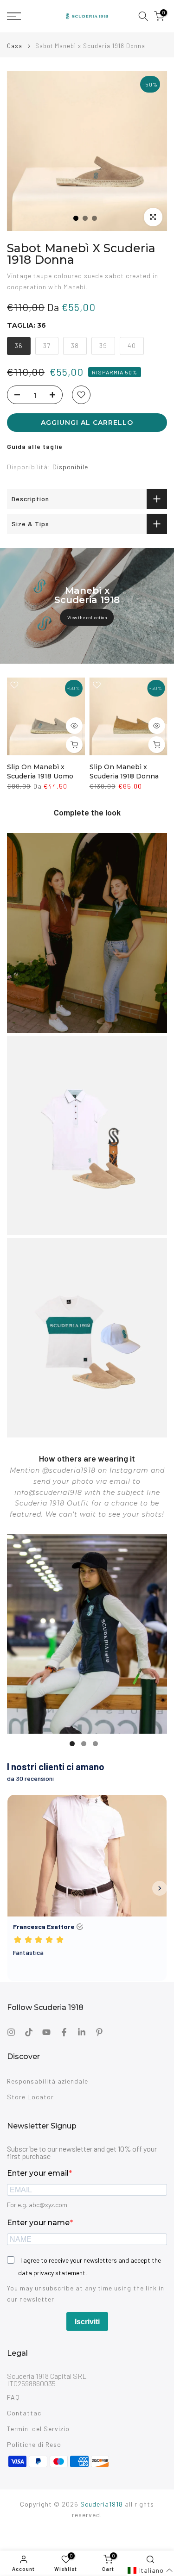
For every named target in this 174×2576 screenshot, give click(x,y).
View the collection (87, 617)
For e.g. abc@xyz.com (37, 2205)
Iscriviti (87, 2322)
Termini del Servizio (38, 2429)
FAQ (13, 2397)
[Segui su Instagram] (11, 2032)
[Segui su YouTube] (46, 2032)
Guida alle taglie (35, 446)
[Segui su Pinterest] (99, 2032)
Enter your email (38, 2173)
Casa (15, 46)
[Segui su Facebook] (64, 2032)
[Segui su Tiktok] (29, 2032)
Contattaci (25, 2413)
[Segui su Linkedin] (82, 2032)
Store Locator (30, 2097)
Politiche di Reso (34, 2444)
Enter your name (38, 2223)
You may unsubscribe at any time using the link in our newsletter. (86, 2293)
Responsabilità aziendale (48, 2081)
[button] (150, 2570)
